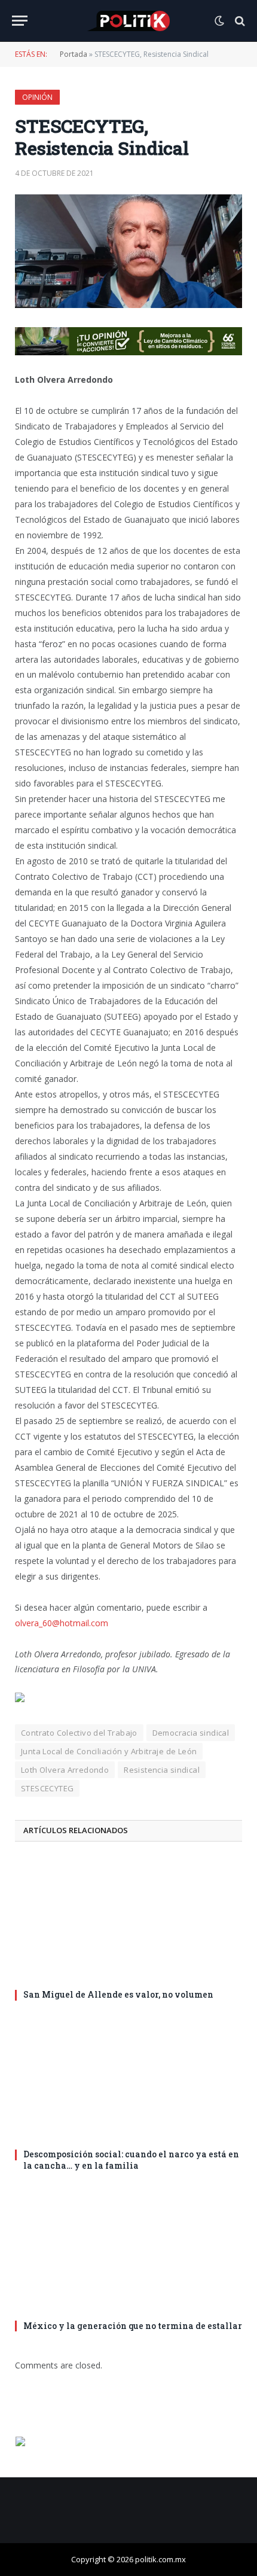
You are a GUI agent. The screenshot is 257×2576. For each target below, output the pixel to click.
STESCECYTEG (47, 1788)
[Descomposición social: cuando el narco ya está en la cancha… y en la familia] (128, 2078)
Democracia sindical (191, 1733)
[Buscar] (239, 21)
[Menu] (20, 21)
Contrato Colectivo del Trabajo (79, 1733)
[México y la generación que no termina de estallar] (128, 2249)
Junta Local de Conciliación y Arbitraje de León (109, 1751)
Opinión (37, 97)
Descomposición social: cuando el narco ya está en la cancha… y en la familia (131, 2160)
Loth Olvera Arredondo (65, 1770)
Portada (74, 54)
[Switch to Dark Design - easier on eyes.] (219, 21)
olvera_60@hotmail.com (62, 1623)
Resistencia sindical (162, 1770)
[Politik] (128, 21)
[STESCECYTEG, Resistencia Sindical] (128, 251)
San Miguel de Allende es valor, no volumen (118, 1994)
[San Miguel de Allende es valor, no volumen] (128, 1919)
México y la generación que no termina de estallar (133, 2326)
